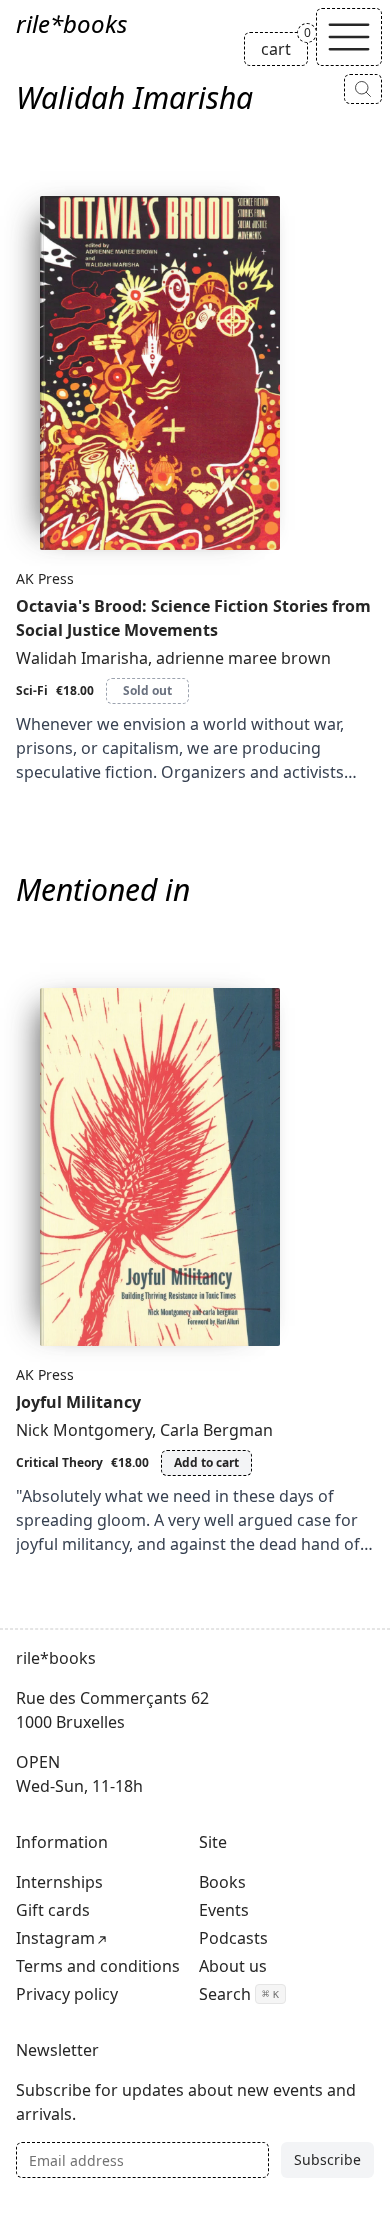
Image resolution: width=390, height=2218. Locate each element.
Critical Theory (59, 1462)
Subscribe (327, 2159)
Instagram (55, 1938)
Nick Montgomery (84, 1430)
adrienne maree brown (243, 658)
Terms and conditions (98, 1966)
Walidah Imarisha (82, 658)
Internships (59, 1882)
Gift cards (53, 1910)
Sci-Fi (32, 690)
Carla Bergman (216, 1430)
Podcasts (233, 1938)
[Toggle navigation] (349, 37)
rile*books (71, 23)
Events (224, 1910)
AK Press (45, 578)
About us (233, 1966)
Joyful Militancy (78, 1402)
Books (222, 1882)
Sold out (147, 690)
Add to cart (206, 1462)
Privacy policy (67, 1994)
